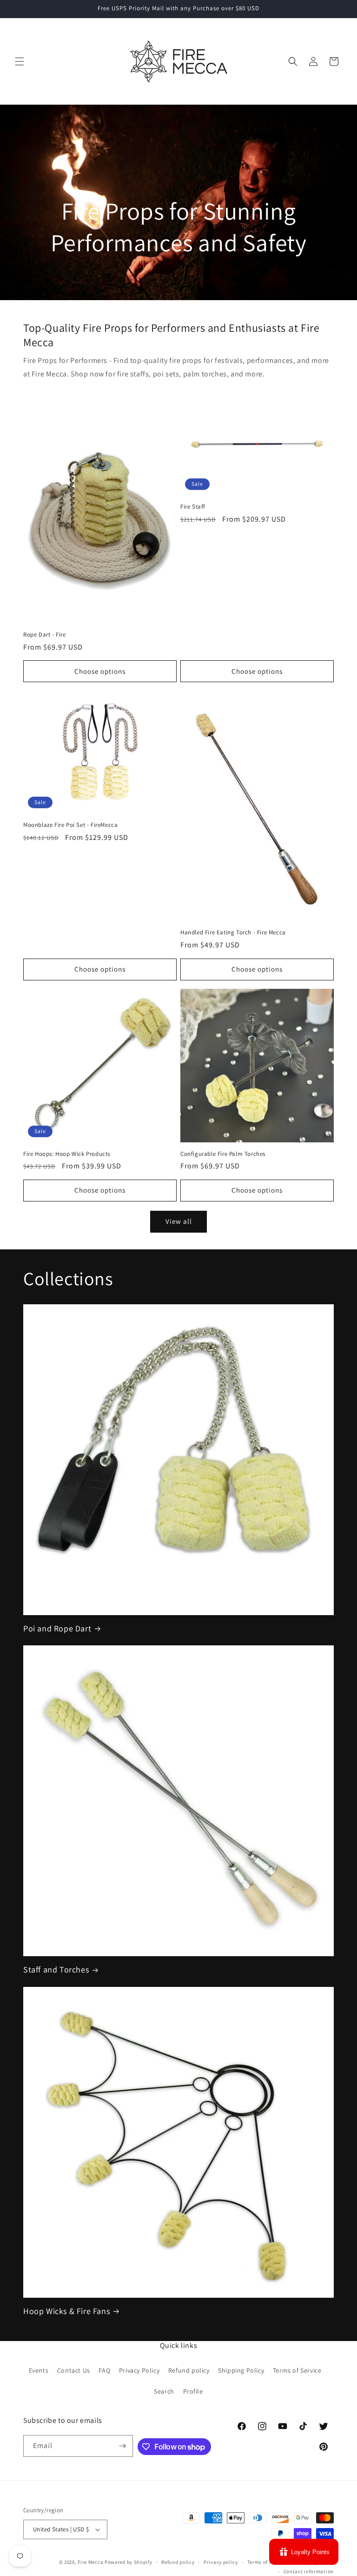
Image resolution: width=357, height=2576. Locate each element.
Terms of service (267, 2562)
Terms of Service (297, 2370)
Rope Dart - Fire (45, 635)
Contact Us (74, 2370)
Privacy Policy (139, 2370)
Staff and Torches (56, 1969)
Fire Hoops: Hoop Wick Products (67, 1154)
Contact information (309, 2571)
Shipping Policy (241, 2370)
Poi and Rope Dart (57, 1628)
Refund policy (189, 2370)
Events (39, 2370)
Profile (193, 2391)
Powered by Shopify (129, 2562)
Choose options (100, 671)
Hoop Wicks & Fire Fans (66, 2311)
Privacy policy (221, 2562)
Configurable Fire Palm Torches (223, 1154)
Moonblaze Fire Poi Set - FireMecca (70, 825)
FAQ (104, 2370)
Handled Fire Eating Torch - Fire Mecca (233, 932)
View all (179, 1221)
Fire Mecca (90, 2562)
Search (164, 2391)
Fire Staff (193, 507)
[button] (20, 61)
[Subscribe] (122, 2446)
